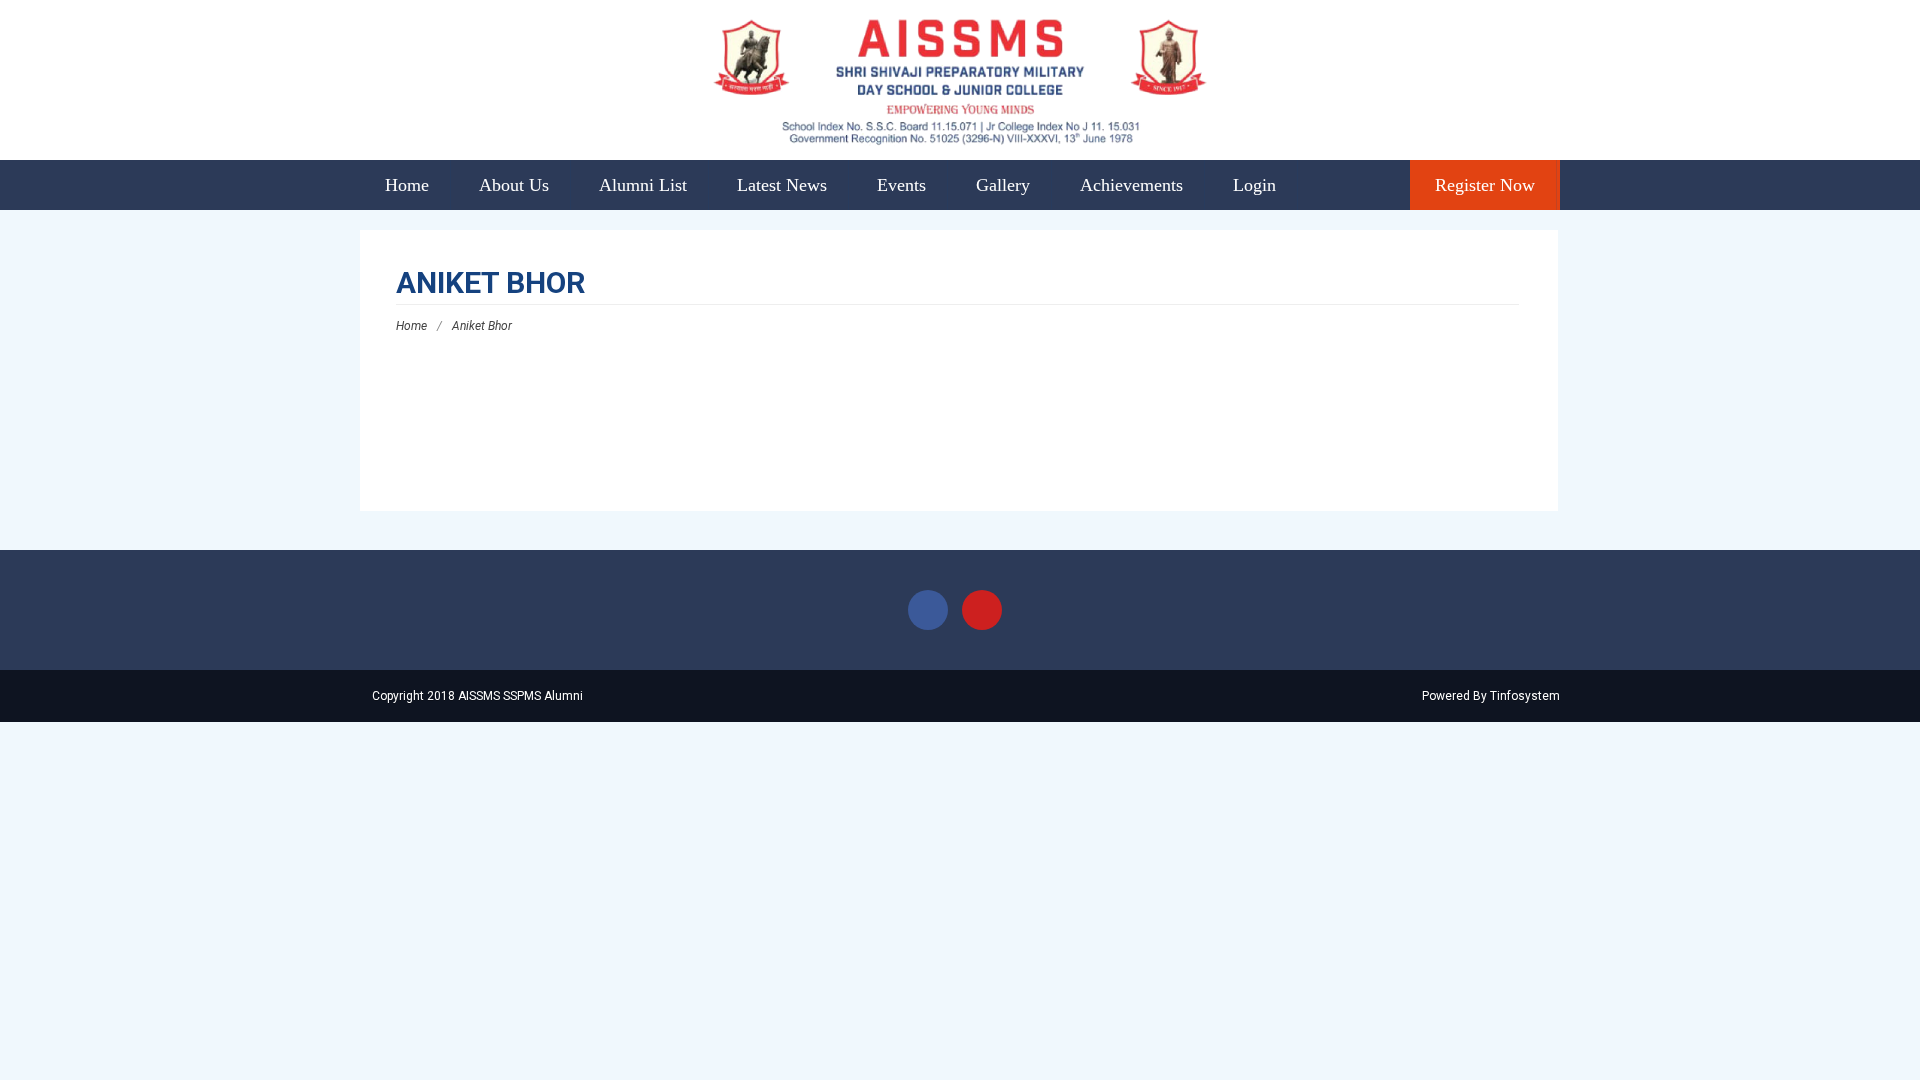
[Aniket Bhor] (450, 436)
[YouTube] (982, 610)
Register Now (1485, 185)
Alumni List (643, 185)
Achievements (1131, 185)
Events (901, 185)
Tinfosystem (1525, 696)
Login (1254, 185)
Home (407, 185)
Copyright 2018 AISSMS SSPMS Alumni (476, 696)
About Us (514, 185)
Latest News (782, 185)
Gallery (1003, 185)
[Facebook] (928, 610)
